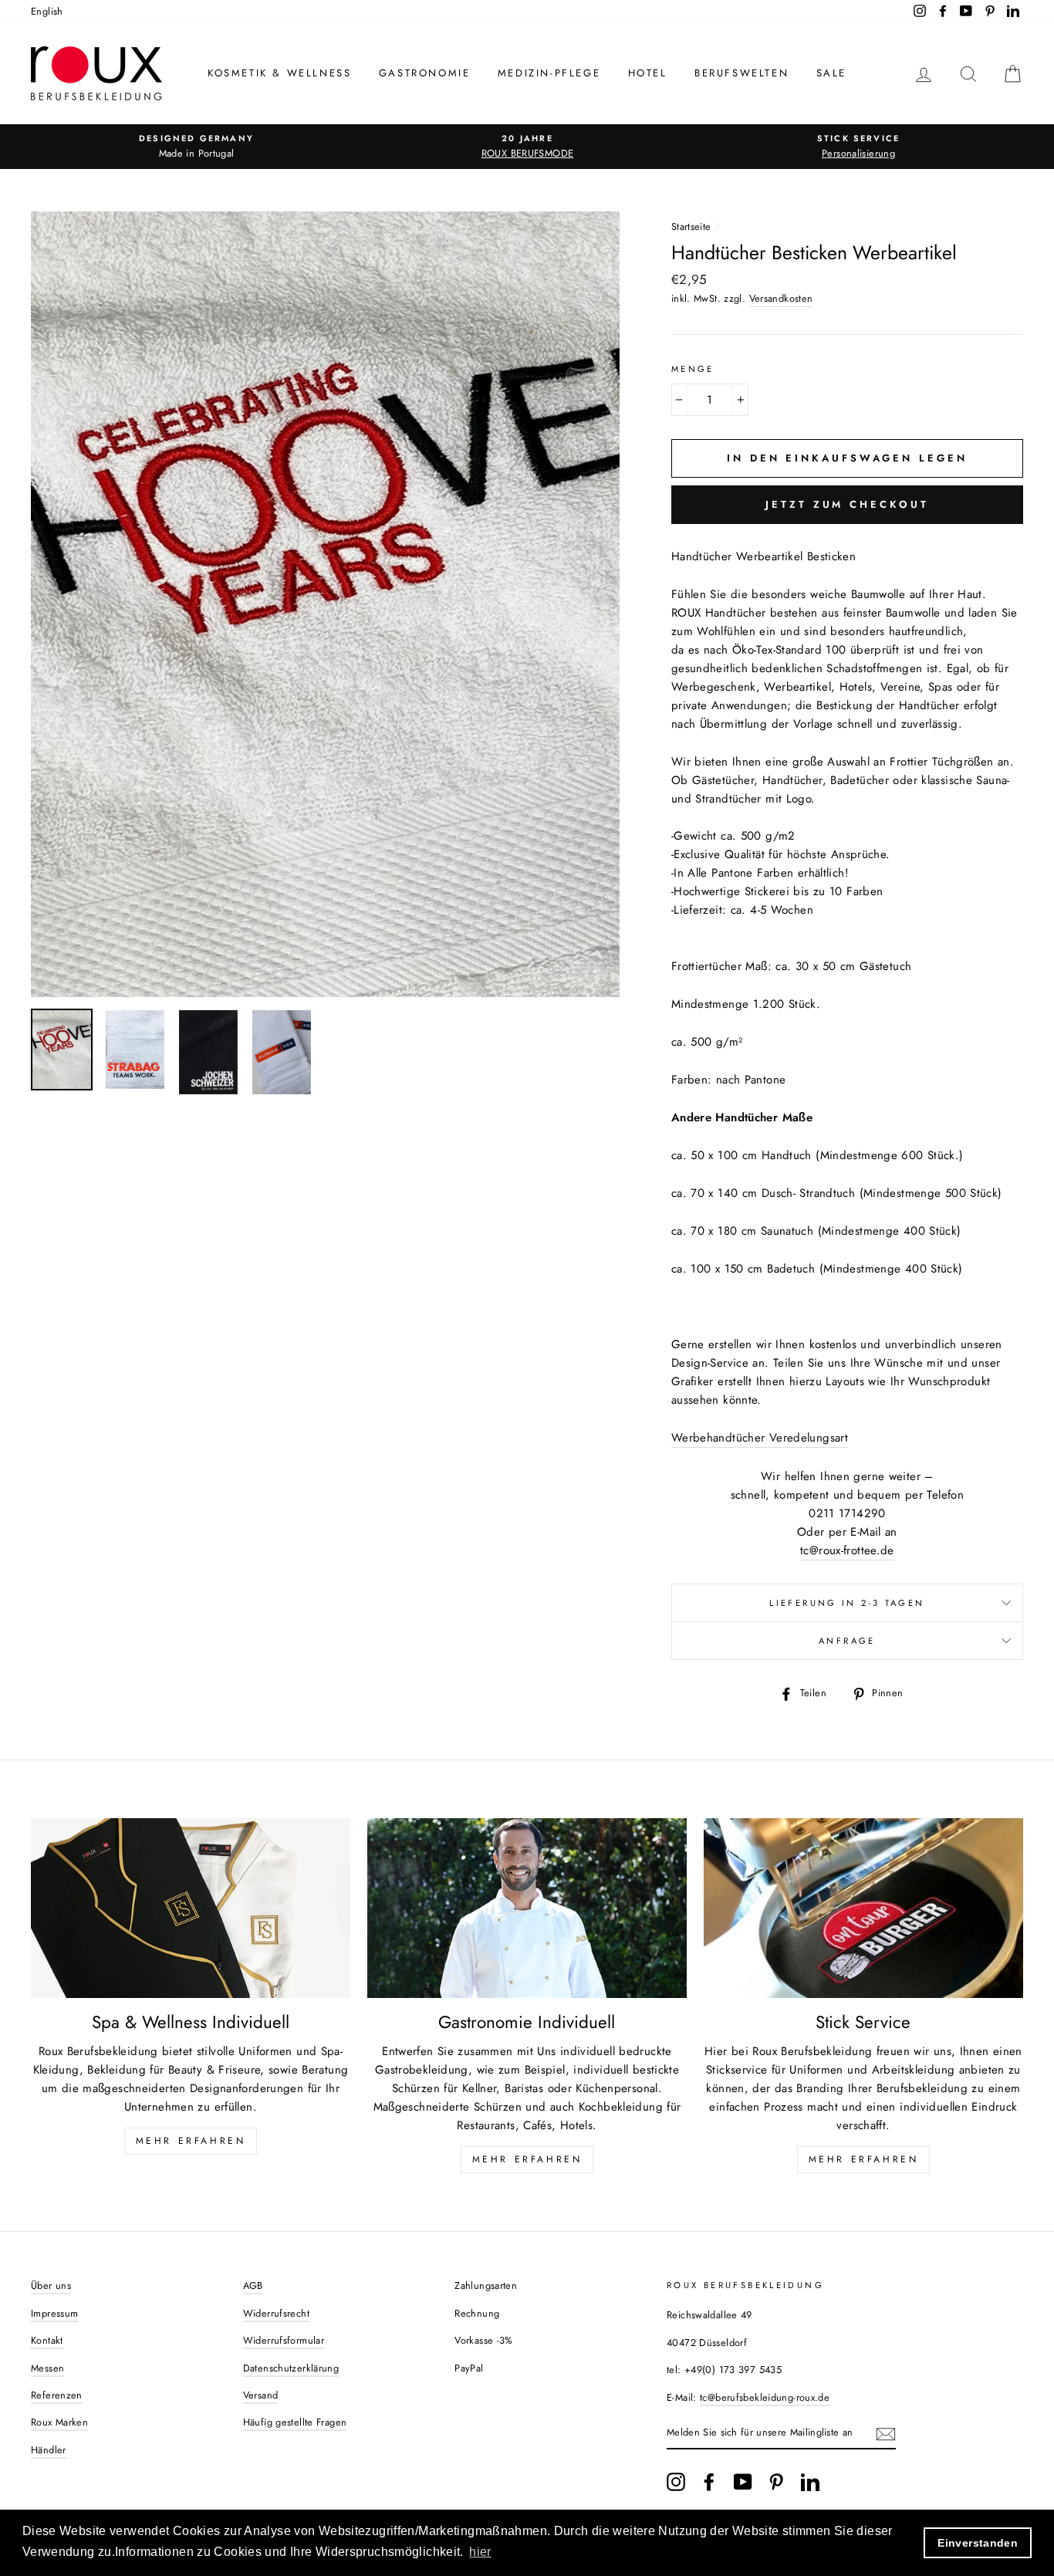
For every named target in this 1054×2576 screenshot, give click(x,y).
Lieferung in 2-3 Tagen (847, 1603)
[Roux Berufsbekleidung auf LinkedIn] (810, 2482)
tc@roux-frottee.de (847, 1550)
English (47, 11)
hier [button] (480, 2552)
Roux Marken (59, 2422)
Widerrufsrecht (276, 2313)
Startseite (691, 226)
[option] (196, 147)
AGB (253, 2285)
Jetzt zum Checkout (847, 504)
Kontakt (47, 2340)
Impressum (54, 2313)
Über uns (51, 2285)
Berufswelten (742, 73)
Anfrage (847, 1641)
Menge (693, 369)
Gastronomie (425, 73)
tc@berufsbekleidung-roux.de (765, 2397)
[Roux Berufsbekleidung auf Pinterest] (776, 2482)
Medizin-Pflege (549, 73)
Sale (831, 73)
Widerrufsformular (284, 2340)
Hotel (648, 73)
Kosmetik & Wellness (279, 73)
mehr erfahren (527, 2159)
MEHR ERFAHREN (191, 2141)
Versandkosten (781, 298)
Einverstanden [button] (978, 2543)
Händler (49, 2450)
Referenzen (57, 2395)
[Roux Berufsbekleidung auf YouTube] (743, 2482)
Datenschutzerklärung (291, 2368)
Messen (47, 2368)
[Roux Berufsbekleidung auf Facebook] (709, 2482)
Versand (261, 2395)
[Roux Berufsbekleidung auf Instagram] (676, 2482)
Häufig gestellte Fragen (295, 2422)
